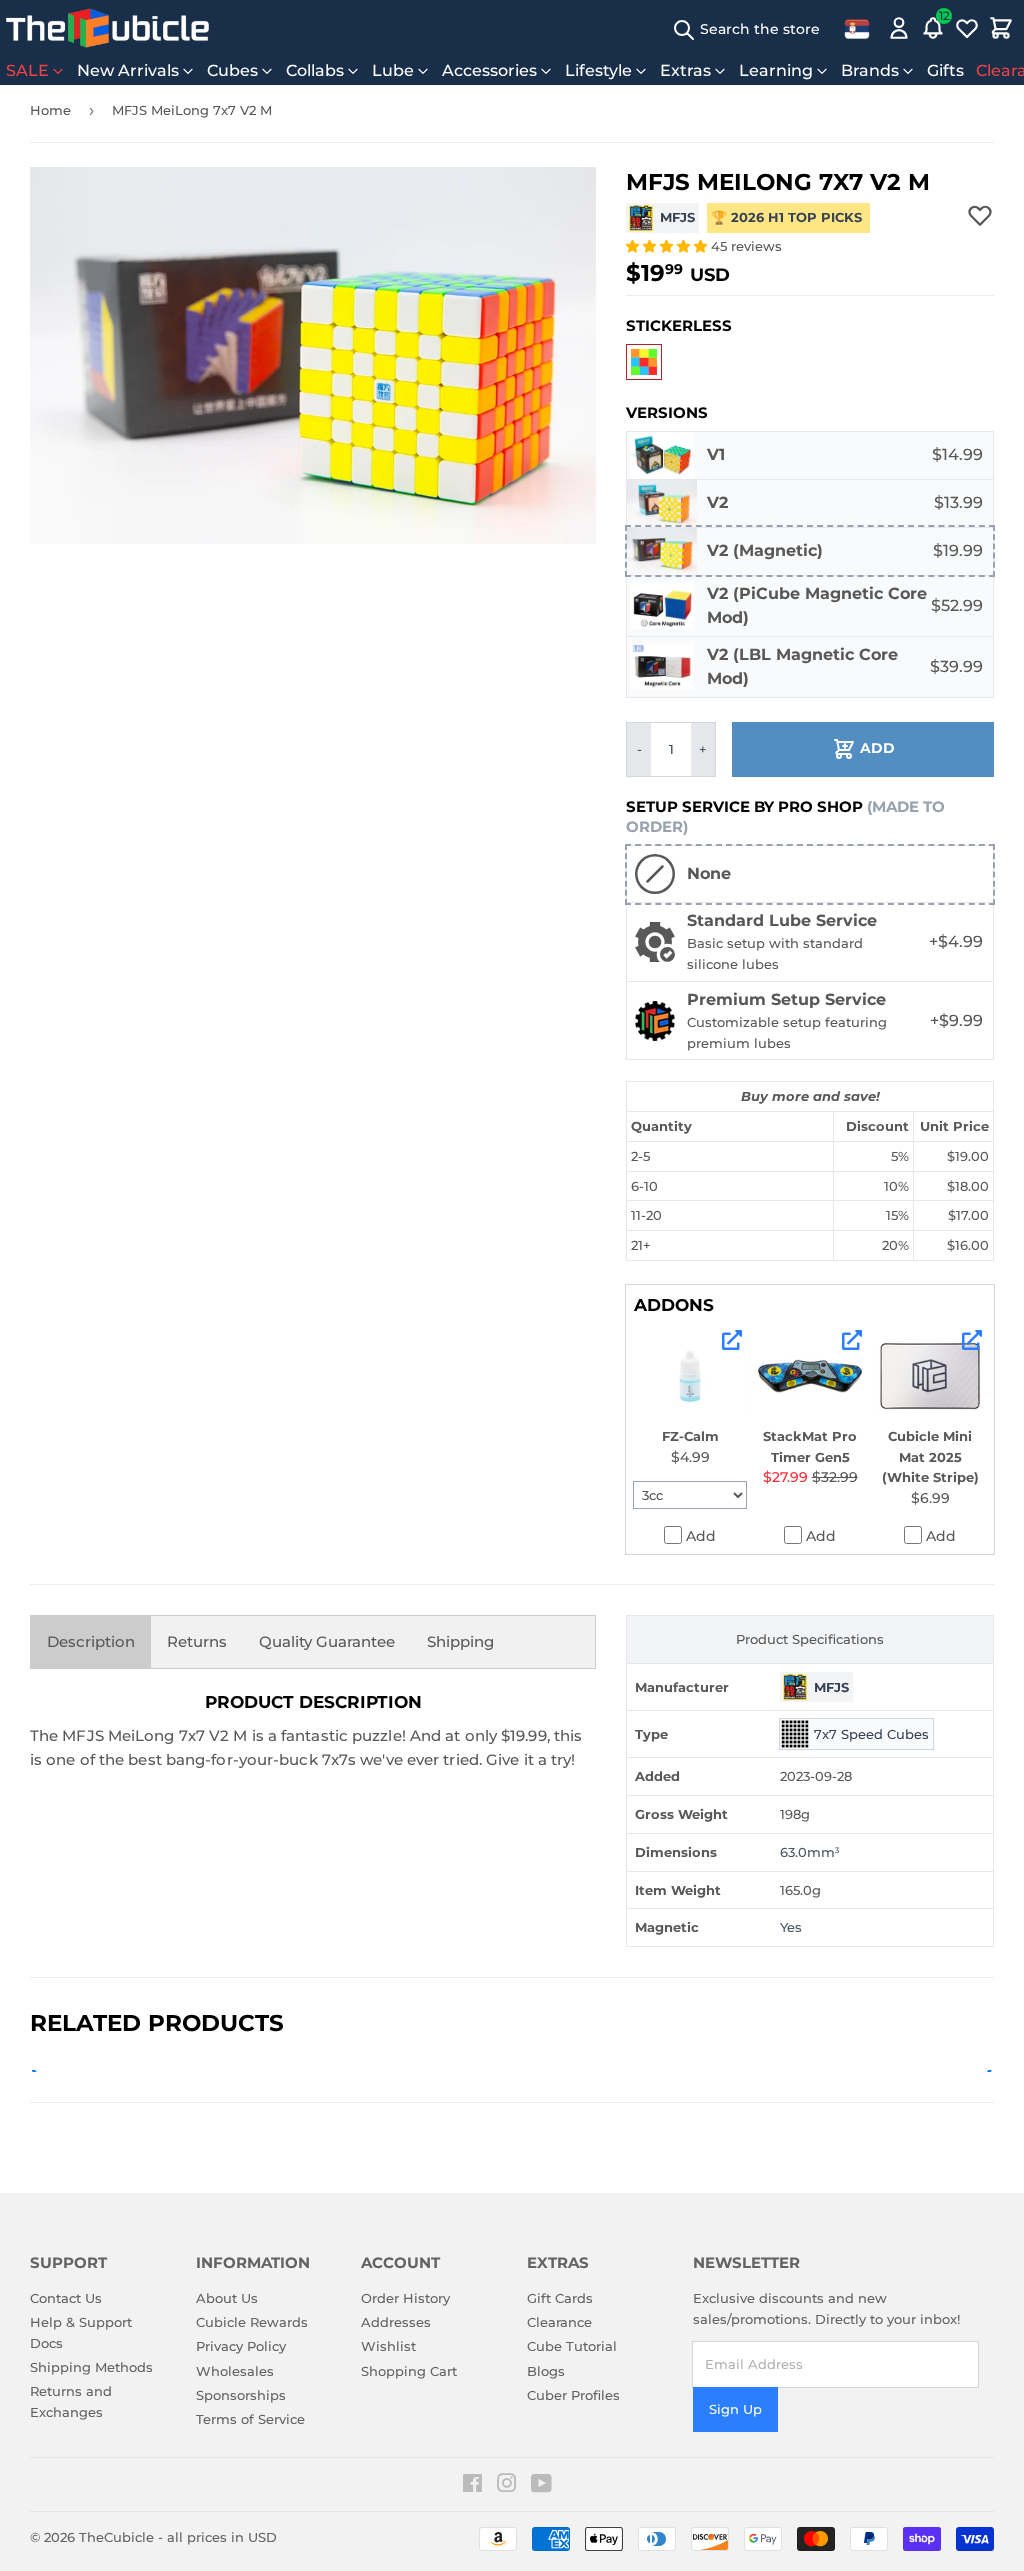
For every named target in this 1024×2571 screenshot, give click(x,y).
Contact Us (66, 2298)
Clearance (559, 2322)
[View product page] (732, 1340)
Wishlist (388, 2346)
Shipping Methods (91, 2367)
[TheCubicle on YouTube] (541, 2486)
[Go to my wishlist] (967, 28)
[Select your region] (857, 28)
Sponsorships (241, 2395)
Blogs (546, 2371)
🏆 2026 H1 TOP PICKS (788, 217)
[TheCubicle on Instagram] (507, 2486)
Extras (685, 70)
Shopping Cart (409, 2371)
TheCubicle (116, 2537)
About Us (227, 2298)
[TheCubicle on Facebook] (472, 2486)
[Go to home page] (107, 28)
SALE (27, 70)
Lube (393, 70)
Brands (870, 70)
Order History (405, 2298)
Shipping (460, 1641)
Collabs (315, 70)
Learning (776, 70)
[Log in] (899, 28)
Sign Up (735, 2409)
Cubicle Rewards (252, 2322)
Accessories (489, 70)
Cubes (232, 70)
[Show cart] (1001, 28)
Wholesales (235, 2371)
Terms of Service (250, 2419)
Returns (197, 1641)
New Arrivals (128, 70)
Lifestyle (598, 70)
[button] (668, 246)
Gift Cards (560, 2298)
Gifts (945, 70)
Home (50, 110)
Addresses (396, 2322)
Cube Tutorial (572, 2346)
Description (91, 1641)
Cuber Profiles (573, 2395)
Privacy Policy (241, 2346)
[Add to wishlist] (980, 215)
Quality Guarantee (327, 1641)
